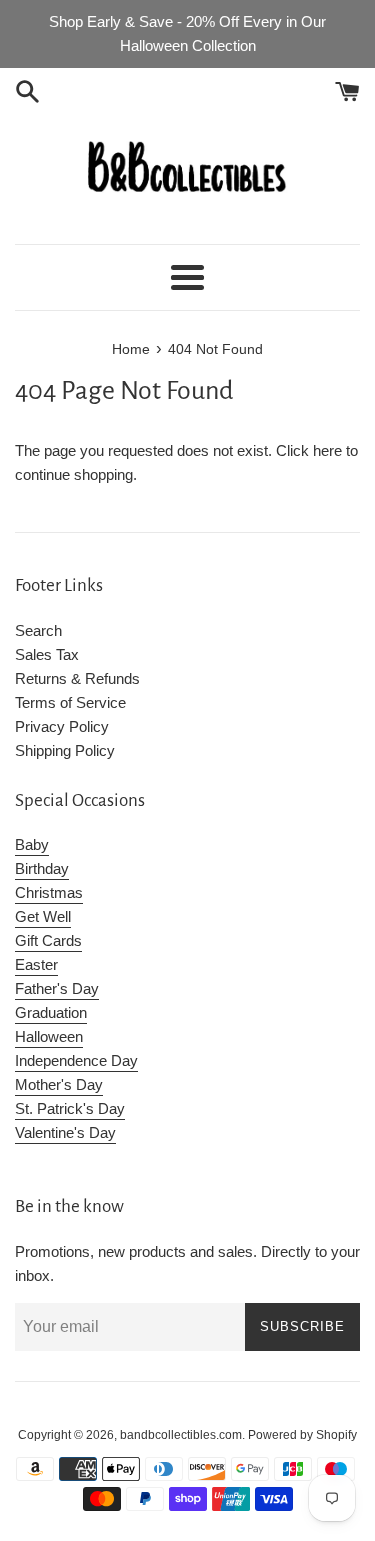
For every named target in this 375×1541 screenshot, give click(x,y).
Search (38, 630)
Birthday (42, 868)
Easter (36, 964)
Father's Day (57, 988)
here (327, 450)
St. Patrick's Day (70, 1108)
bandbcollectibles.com (181, 1435)
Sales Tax (47, 654)
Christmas (49, 892)
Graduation (51, 1012)
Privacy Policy (62, 726)
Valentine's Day (65, 1132)
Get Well (43, 916)
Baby (32, 844)
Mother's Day (59, 1084)
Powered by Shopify (302, 1435)
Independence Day (76, 1060)
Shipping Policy (65, 750)
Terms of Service (70, 702)
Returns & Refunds (77, 678)
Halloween (49, 1036)
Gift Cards (48, 940)
